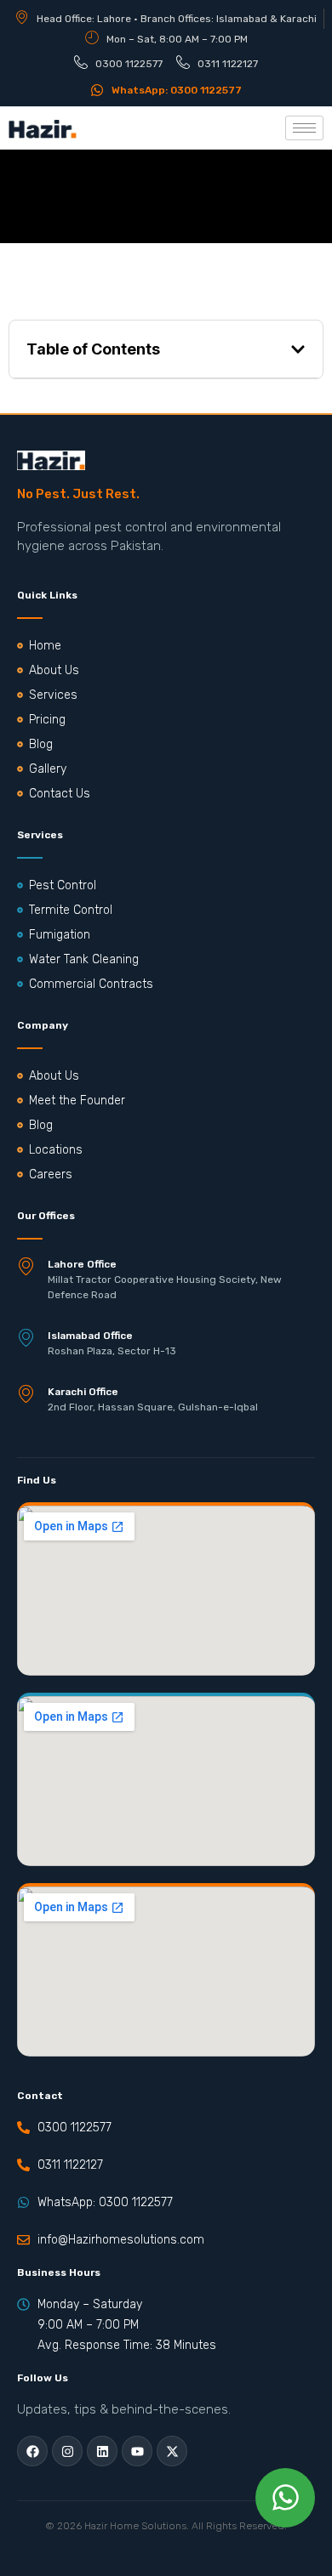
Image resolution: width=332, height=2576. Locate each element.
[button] (298, 349)
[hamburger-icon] (304, 128)
